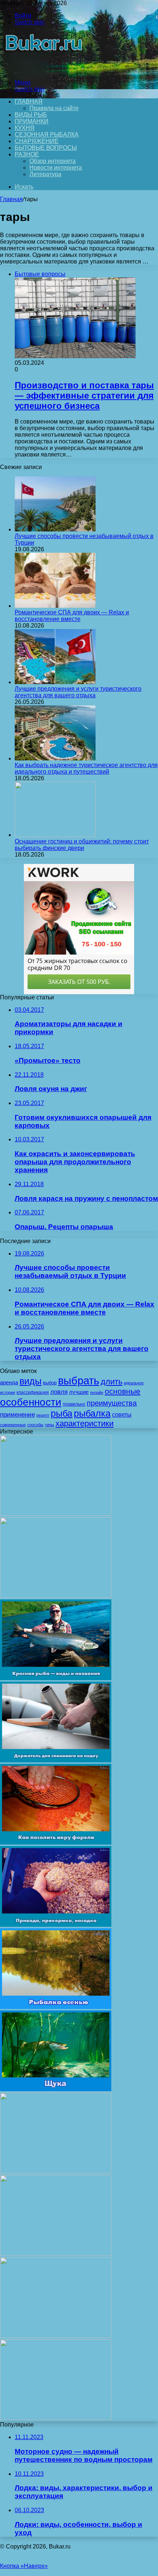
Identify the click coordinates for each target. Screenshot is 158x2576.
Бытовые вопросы (46, 148)
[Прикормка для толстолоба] (56, 2171)
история (8, 1392)
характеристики (85, 1423)
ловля (59, 1392)
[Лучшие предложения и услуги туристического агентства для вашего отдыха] (55, 682)
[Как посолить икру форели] (56, 1843)
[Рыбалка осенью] (56, 2007)
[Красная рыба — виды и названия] (56, 1678)
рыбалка (92, 1413)
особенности (31, 1402)
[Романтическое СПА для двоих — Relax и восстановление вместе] (55, 606)
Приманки (32, 121)
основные (123, 1391)
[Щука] (56, 2089)
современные (13, 1425)
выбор (50, 1383)
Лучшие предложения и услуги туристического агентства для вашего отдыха (78, 692)
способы (35, 1425)
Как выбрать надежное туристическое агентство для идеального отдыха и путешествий (86, 768)
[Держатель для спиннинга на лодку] (56, 1760)
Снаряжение (37, 141)
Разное (27, 154)
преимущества (112, 1403)
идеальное (134, 1383)
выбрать (79, 1380)
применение (17, 1415)
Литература (45, 174)
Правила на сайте (54, 108)
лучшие (79, 1392)
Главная (11, 199)
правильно (74, 1404)
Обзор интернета (53, 161)
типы (49, 1425)
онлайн (97, 1392)
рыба (62, 1413)
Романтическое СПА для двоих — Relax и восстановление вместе (72, 616)
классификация (33, 1392)
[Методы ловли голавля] (56, 2418)
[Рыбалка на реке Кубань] (56, 2254)
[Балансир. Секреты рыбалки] (56, 1514)
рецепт (43, 1415)
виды (30, 1381)
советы (122, 1415)
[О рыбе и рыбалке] (42, 70)
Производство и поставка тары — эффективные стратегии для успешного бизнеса (84, 395)
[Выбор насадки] (56, 1596)
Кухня (25, 128)
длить (112, 1382)
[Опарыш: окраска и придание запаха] (56, 2336)
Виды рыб (31, 115)
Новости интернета (56, 168)
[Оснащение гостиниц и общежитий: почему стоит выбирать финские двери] (55, 835)
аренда (9, 1383)
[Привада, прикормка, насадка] (56, 1925)
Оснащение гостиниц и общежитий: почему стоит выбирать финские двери (82, 845)
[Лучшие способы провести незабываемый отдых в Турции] (55, 529)
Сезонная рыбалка (47, 135)
